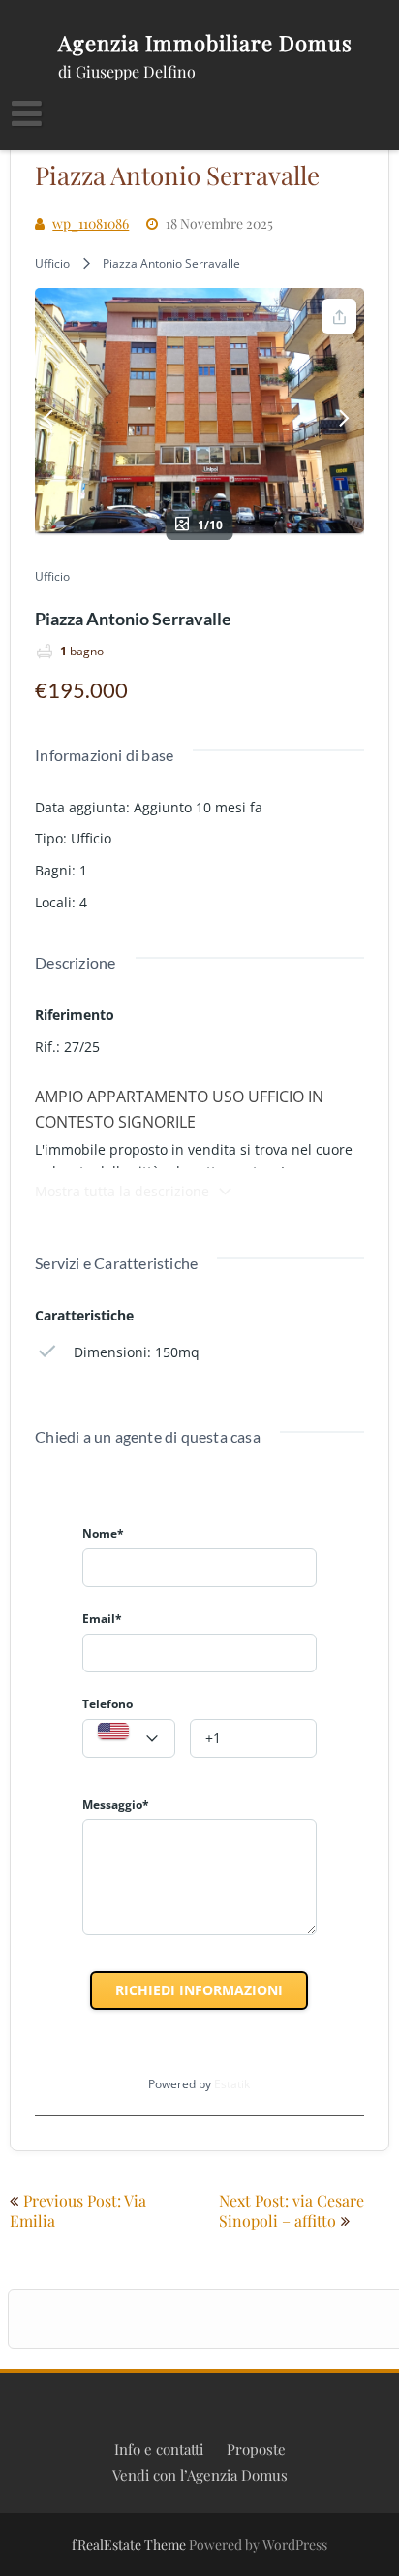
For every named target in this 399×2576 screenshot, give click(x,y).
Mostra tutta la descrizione (122, 1191)
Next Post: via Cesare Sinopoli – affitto (292, 2210)
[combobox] (129, 1738)
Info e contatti (159, 2449)
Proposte (256, 2449)
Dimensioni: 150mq (137, 1352)
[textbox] (129, 1739)
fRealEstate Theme (130, 2544)
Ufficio (52, 263)
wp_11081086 (91, 223)
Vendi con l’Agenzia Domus (200, 2475)
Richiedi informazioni (199, 1990)
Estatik (232, 2084)
